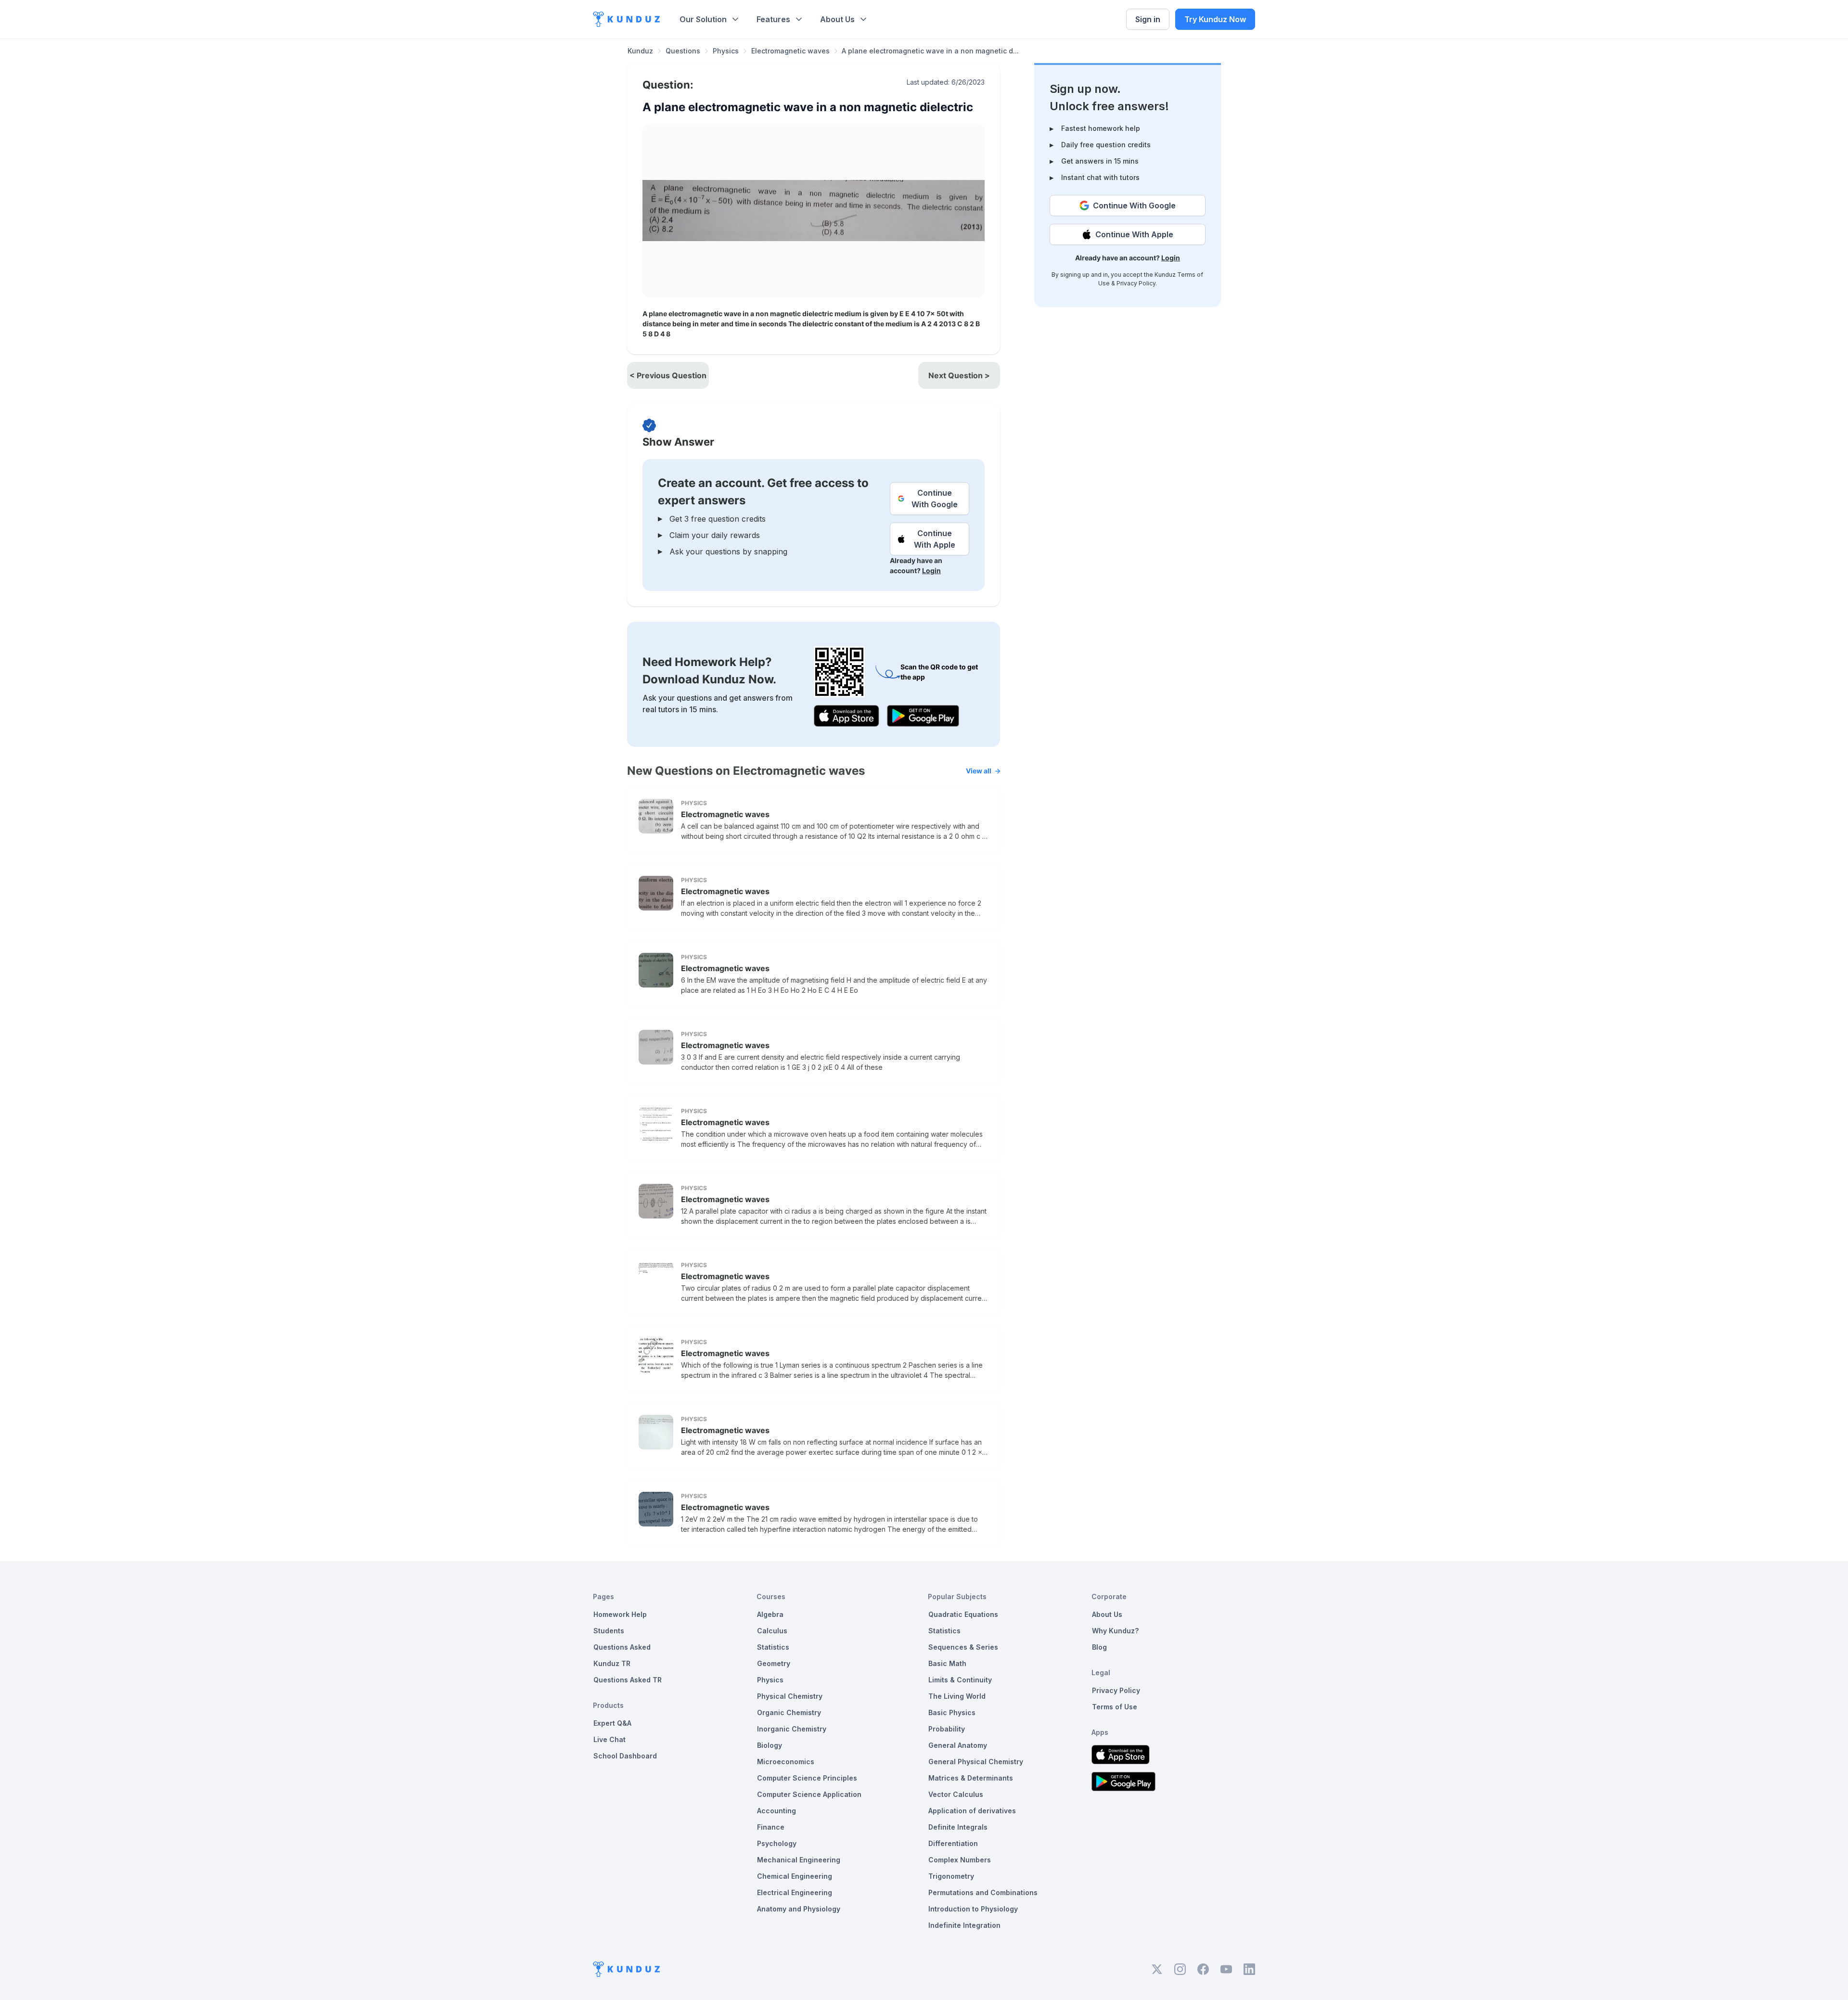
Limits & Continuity (960, 1680)
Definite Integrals (958, 1827)
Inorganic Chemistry (792, 1729)
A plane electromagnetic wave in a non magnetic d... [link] (930, 51)
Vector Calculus (956, 1794)
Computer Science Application (809, 1794)
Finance (771, 1827)
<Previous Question (668, 375)
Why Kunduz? (1115, 1631)
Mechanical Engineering (799, 1860)
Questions (683, 51)
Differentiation (953, 1843)
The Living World (957, 1696)
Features (773, 19)
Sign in (1148, 19)
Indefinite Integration (964, 1925)
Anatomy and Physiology (799, 1909)
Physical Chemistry (790, 1696)
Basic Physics (952, 1712)
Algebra (770, 1614)
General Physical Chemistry (976, 1762)
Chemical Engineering (795, 1876)
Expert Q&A (612, 1723)
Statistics (773, 1647)
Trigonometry (951, 1876)
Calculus (772, 1631)
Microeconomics (786, 1762)
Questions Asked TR (628, 1680)
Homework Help (620, 1614)
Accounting (776, 1811)
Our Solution (703, 19)
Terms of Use (1115, 1707)
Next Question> (959, 375)
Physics (726, 51)
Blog (1099, 1647)
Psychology (777, 1843)
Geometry (774, 1663)
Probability (947, 1729)
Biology (770, 1745)
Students (609, 1631)
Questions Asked (622, 1647)
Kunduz (640, 51)
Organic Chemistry (789, 1712)
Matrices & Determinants (971, 1778)
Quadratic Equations (963, 1614)
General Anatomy (958, 1745)
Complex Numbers (960, 1860)
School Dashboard (625, 1756)
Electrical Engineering (795, 1892)
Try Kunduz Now (1215, 19)
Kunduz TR (612, 1663)
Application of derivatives (972, 1811)
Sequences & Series (963, 1647)
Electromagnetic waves (790, 51)
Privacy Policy (1136, 283)
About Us (837, 19)
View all (979, 771)
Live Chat (610, 1739)
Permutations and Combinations (983, 1892)
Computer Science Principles (807, 1778)
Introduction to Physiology (973, 1909)
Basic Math (947, 1663)
